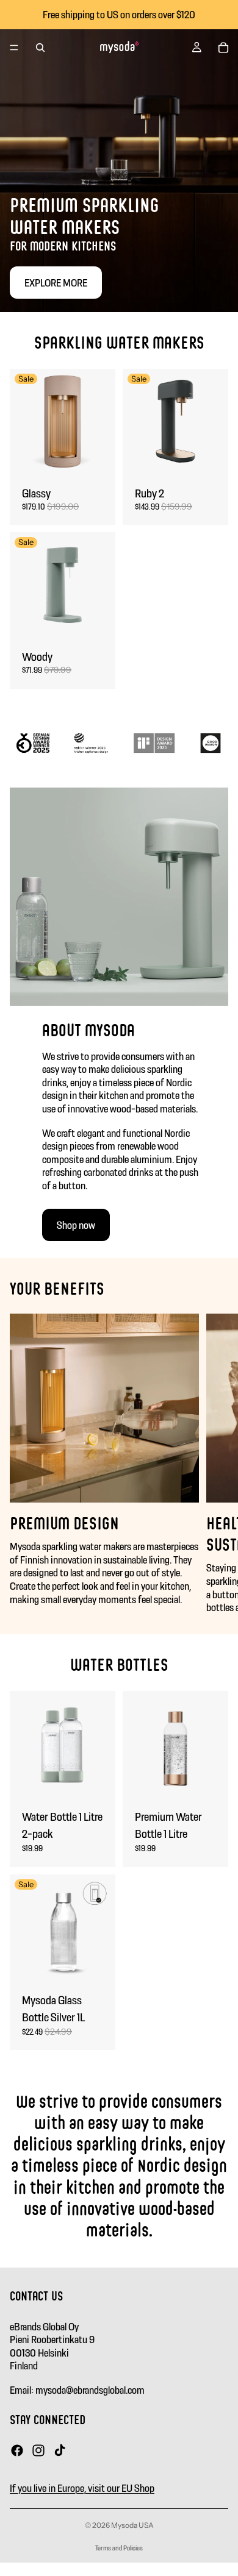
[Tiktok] (60, 2450)
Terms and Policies (119, 2548)
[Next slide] (215, 1464)
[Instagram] (38, 2450)
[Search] (40, 48)
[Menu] (14, 48)
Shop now (76, 1225)
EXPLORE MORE (56, 283)
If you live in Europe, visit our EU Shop (82, 2488)
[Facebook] (17, 2450)
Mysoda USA (132, 2525)
